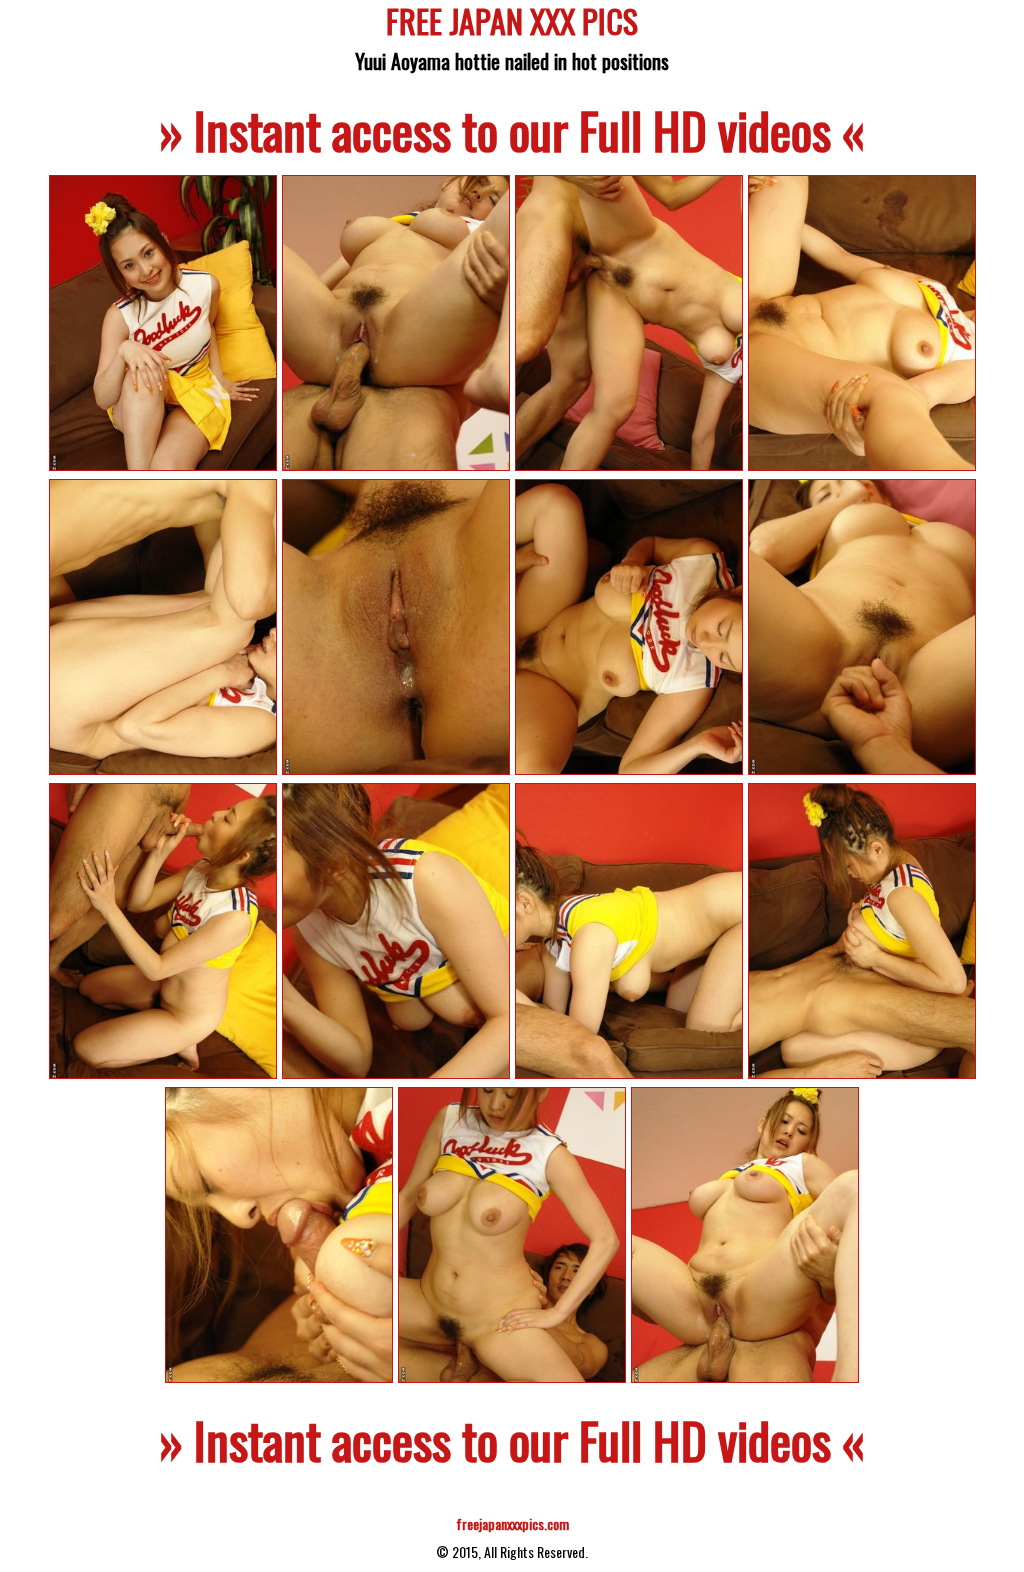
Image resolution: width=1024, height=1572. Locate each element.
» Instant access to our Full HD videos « (512, 129)
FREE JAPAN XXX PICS (512, 24)
